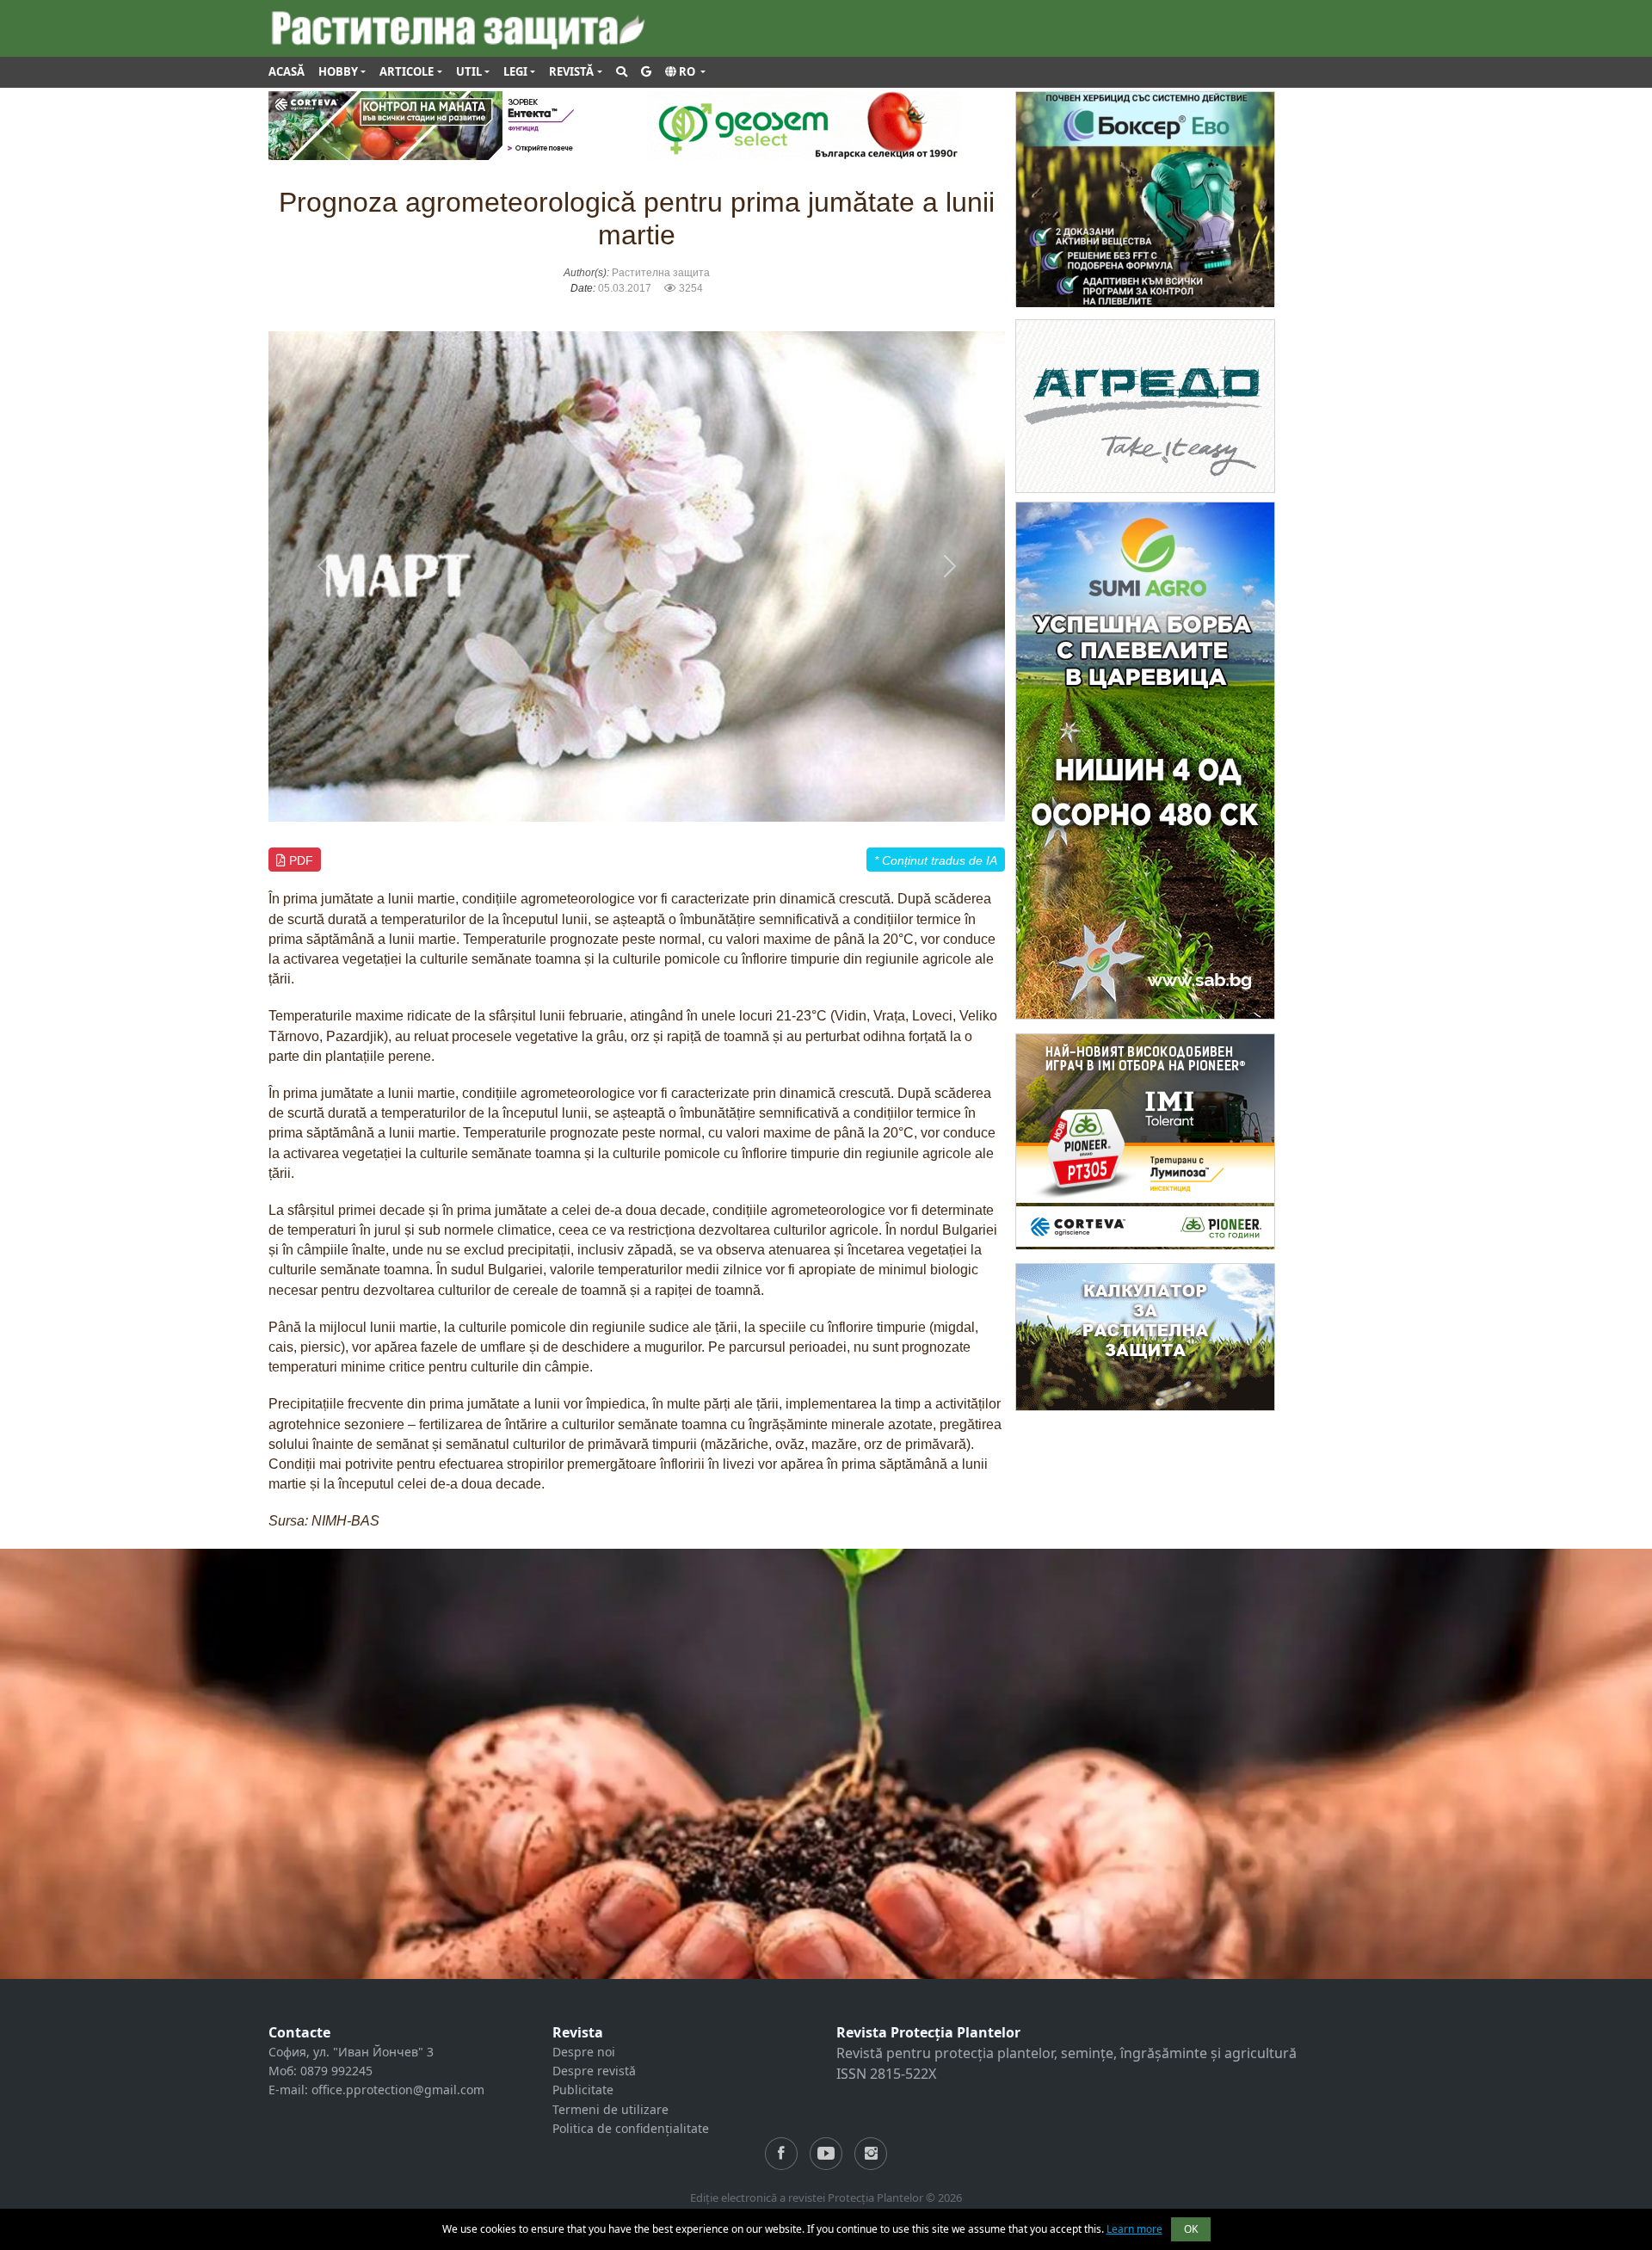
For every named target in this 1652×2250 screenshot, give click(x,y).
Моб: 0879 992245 (321, 2071)
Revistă (571, 71)
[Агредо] (1145, 405)
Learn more (1134, 2229)
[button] (685, 72)
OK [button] (1191, 2229)
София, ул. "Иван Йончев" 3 (351, 2052)
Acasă (287, 71)
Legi (515, 71)
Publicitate (583, 2090)
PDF (299, 860)
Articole (407, 71)
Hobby (338, 71)
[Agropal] (1145, 1336)
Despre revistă (594, 2071)
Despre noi (584, 2052)
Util (469, 71)
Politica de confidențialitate (631, 2128)
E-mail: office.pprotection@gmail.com (376, 2090)
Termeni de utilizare (610, 2109)
